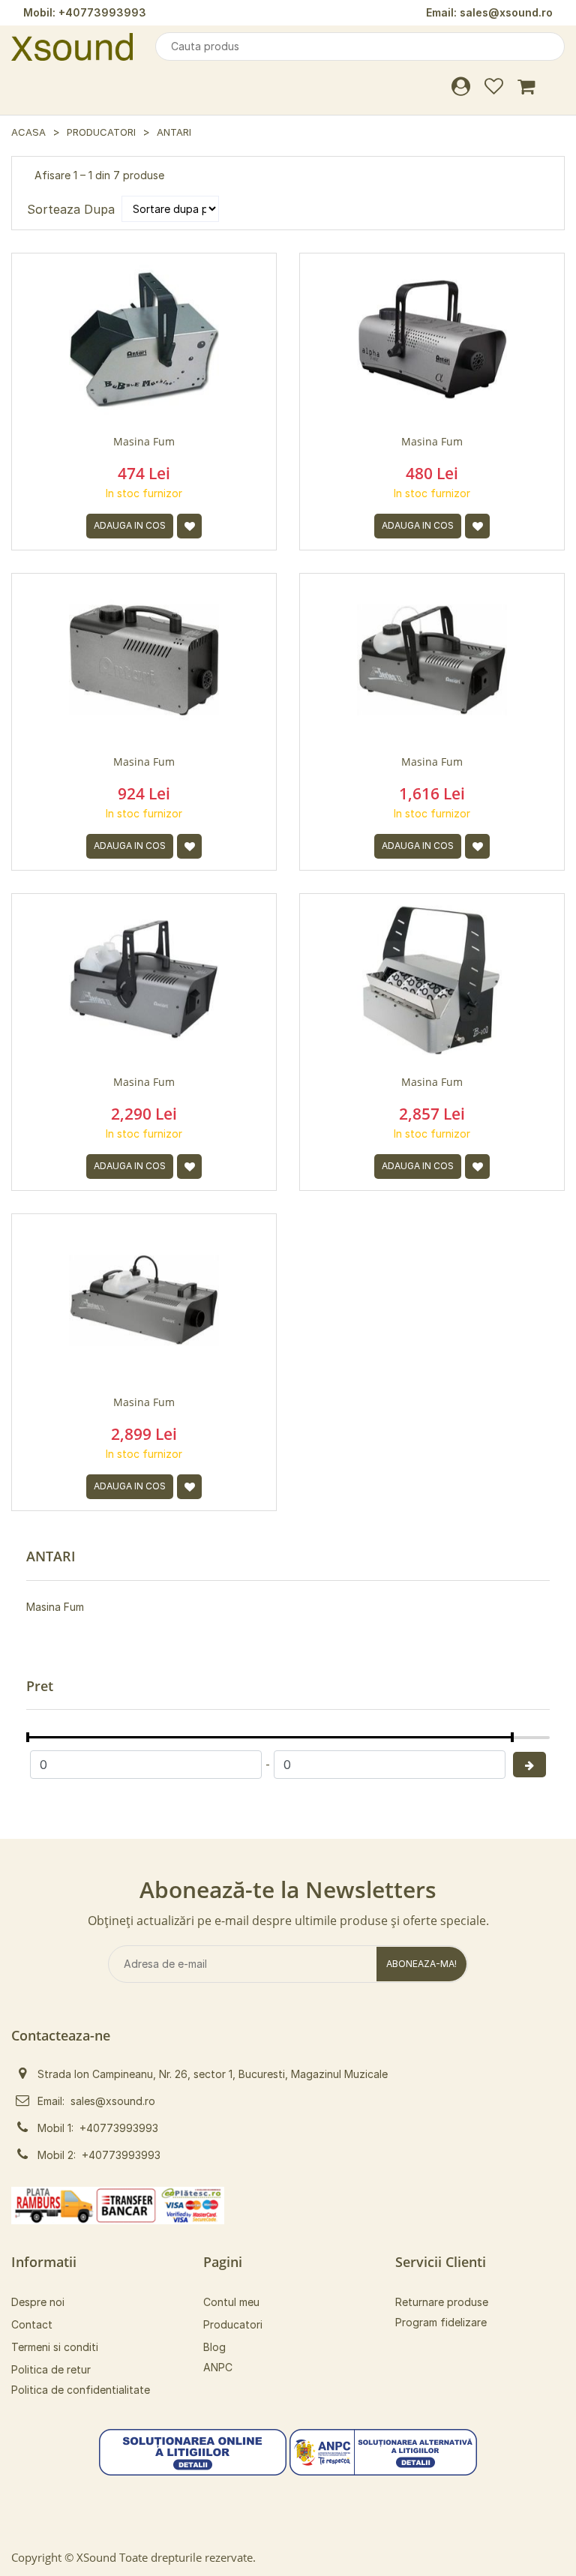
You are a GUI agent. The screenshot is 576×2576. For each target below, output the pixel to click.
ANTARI (174, 132)
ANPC (218, 2367)
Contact (32, 2324)
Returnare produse (442, 2302)
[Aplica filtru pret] (529, 1765)
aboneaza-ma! (421, 1964)
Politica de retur (51, 2369)
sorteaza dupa (71, 209)
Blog (214, 2347)
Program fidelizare (441, 2322)
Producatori (101, 132)
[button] (193, 2451)
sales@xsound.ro (506, 12)
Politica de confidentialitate (81, 2390)
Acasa (28, 132)
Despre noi (38, 2302)
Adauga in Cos (130, 525)
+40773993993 (102, 12)
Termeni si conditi (55, 2347)
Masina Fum (55, 1607)
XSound (96, 2557)
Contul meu (231, 2302)
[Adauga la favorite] (189, 526)
